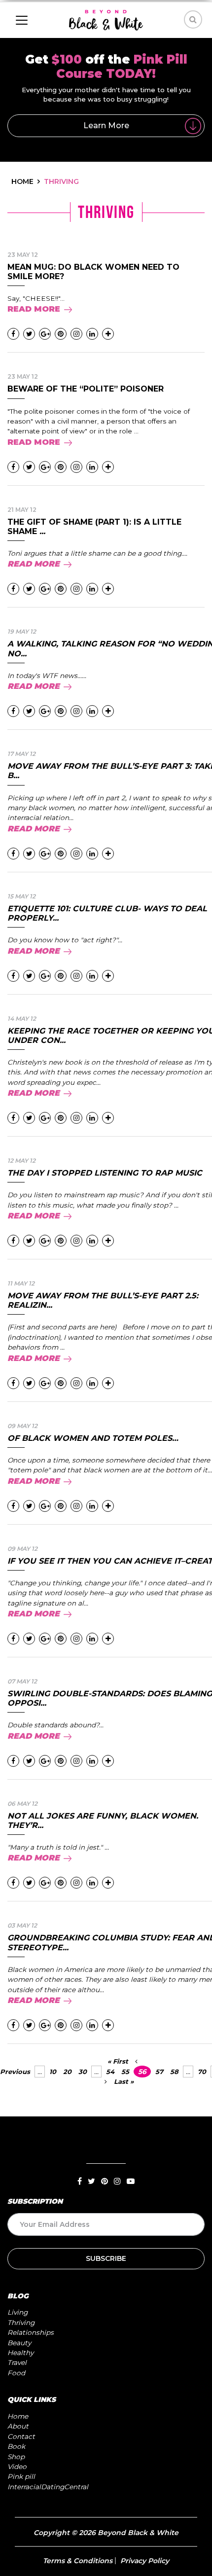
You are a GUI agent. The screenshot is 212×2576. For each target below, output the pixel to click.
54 (110, 2072)
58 (174, 2072)
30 (83, 2072)
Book (16, 2446)
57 (159, 2072)
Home (18, 2416)
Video (17, 2467)
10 (53, 2072)
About (18, 2426)
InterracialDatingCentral (48, 2487)
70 (202, 2072)
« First (118, 2061)
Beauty (19, 2343)
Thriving (21, 2323)
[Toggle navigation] (22, 20)
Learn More (106, 125)
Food (16, 2373)
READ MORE (34, 309)
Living (18, 2312)
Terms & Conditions (78, 2561)
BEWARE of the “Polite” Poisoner (86, 389)
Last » (124, 2081)
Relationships (31, 2332)
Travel (17, 2362)
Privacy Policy (145, 2561)
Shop (16, 2457)
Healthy (20, 2353)
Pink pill (21, 2476)
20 (67, 2072)
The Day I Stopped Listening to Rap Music (105, 1173)
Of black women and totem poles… (93, 1438)
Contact (21, 2436)
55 (125, 2072)
